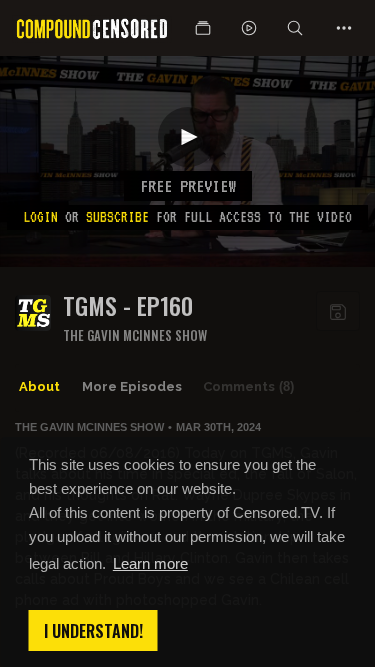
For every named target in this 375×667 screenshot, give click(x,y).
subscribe (117, 217)
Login (40, 217)
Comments (248, 386)
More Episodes (132, 386)
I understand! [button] (93, 631)
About (39, 386)
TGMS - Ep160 (128, 305)
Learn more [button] (150, 563)
